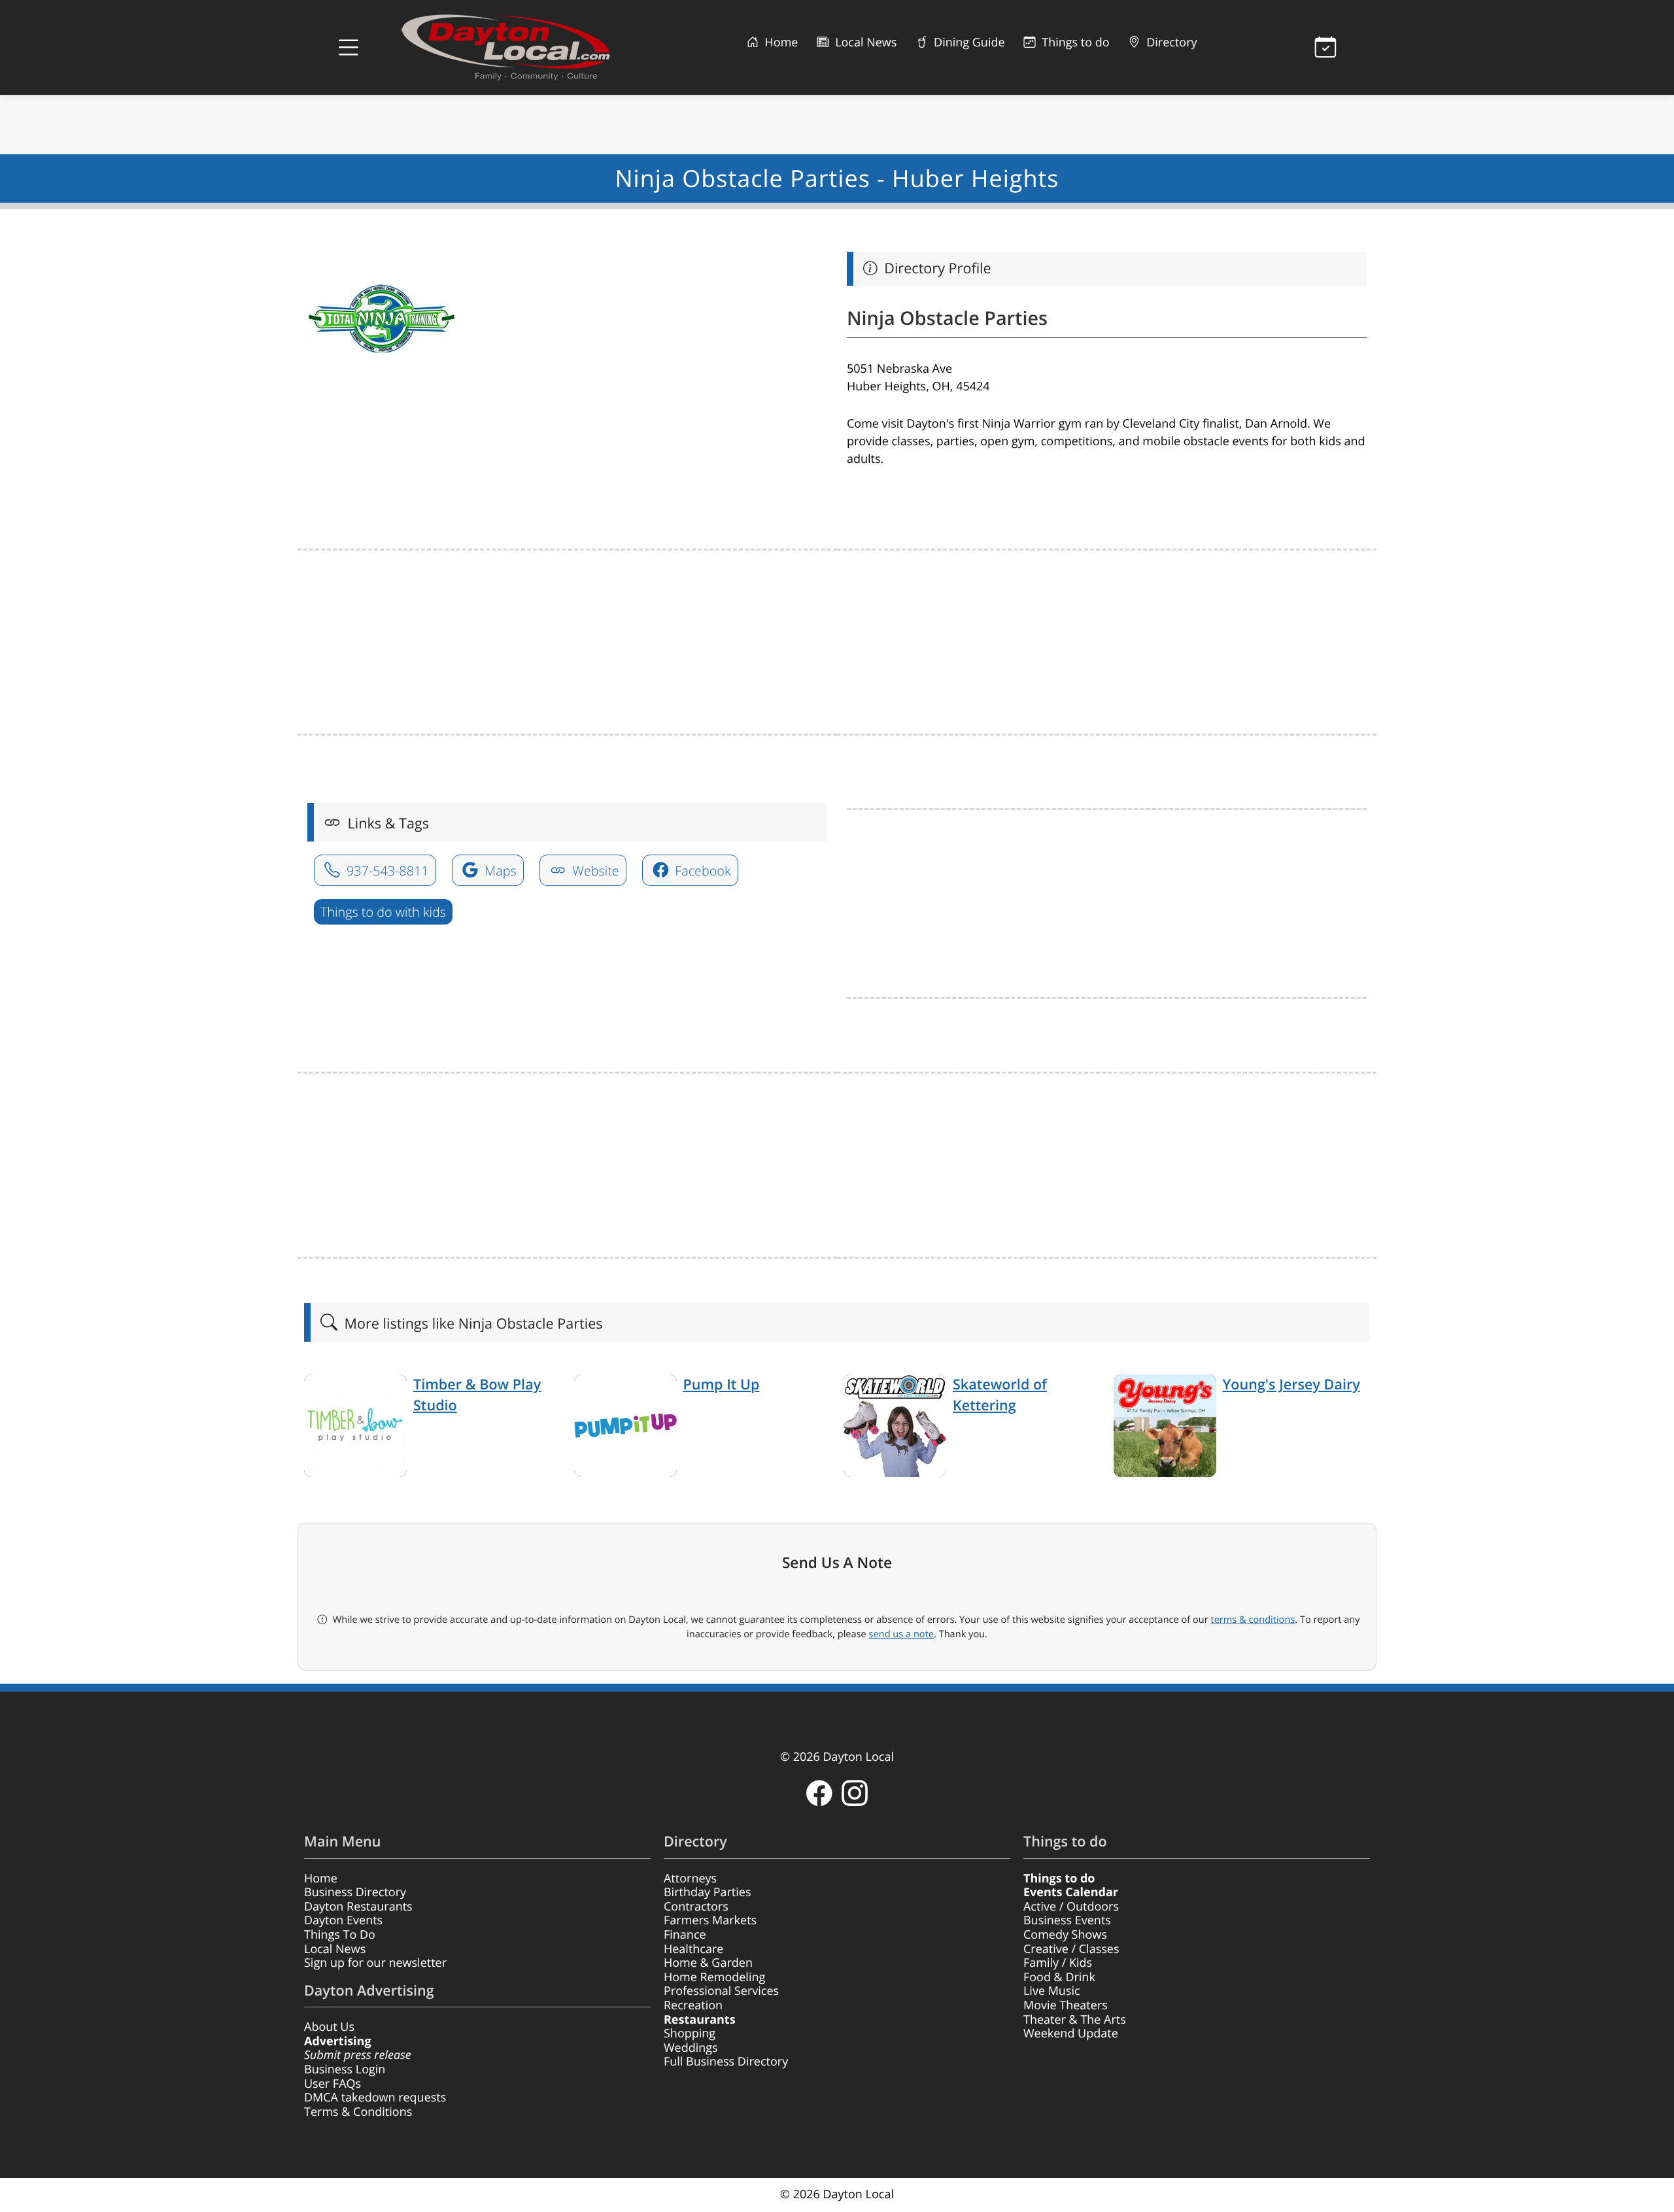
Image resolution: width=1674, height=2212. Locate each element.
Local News (864, 43)
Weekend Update (1071, 2033)
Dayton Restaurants (358, 1907)
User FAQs (333, 2084)
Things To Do (340, 1935)
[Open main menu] (349, 48)
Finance (685, 1935)
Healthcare (693, 1949)
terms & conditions (1253, 1620)
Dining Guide (967, 43)
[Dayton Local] (526, 47)
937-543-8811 (386, 871)
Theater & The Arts (1075, 2020)
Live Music (1052, 1991)
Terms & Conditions (358, 2112)
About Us (329, 2027)
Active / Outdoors (1071, 1907)
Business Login (345, 2069)
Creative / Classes (1071, 1949)
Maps (499, 871)
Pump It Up (722, 1385)
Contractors (696, 1907)
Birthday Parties (708, 1892)
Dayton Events (343, 1920)
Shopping (690, 2033)
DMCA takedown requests (375, 2098)
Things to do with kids (383, 912)
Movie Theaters (1066, 2005)
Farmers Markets (710, 1920)
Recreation (693, 2005)
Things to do (1074, 43)
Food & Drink (1059, 1977)
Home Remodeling (714, 1977)
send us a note (901, 1634)
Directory (1170, 43)
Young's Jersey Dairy (1291, 1385)
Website (594, 871)
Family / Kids (1058, 1963)
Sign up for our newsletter (375, 1963)
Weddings (691, 2048)
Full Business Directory (726, 2062)
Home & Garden (708, 1963)
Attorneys (690, 1879)
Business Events (1067, 1920)
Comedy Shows (1065, 1935)
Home (780, 43)
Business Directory (355, 1892)
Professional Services (721, 1991)
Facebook (701, 871)
